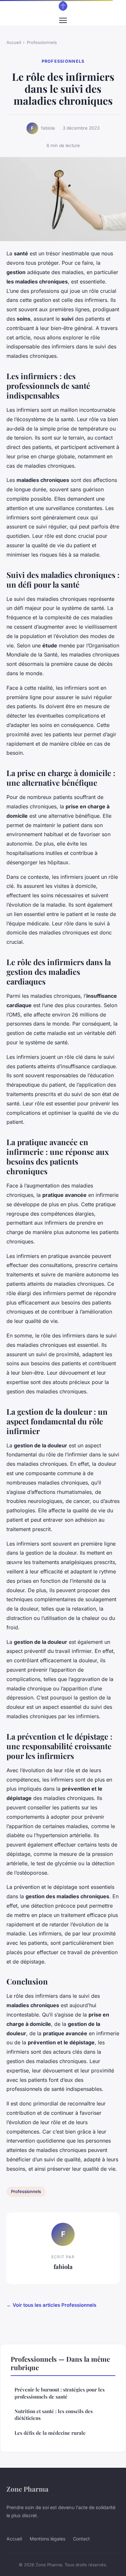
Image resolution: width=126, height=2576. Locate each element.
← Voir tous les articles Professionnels (51, 2305)
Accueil (14, 42)
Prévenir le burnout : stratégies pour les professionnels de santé (60, 2393)
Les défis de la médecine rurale (50, 2433)
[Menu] (63, 20)
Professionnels (42, 42)
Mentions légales (47, 2539)
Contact (81, 2539)
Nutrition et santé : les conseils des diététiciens (54, 2415)
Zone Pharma (27, 2489)
